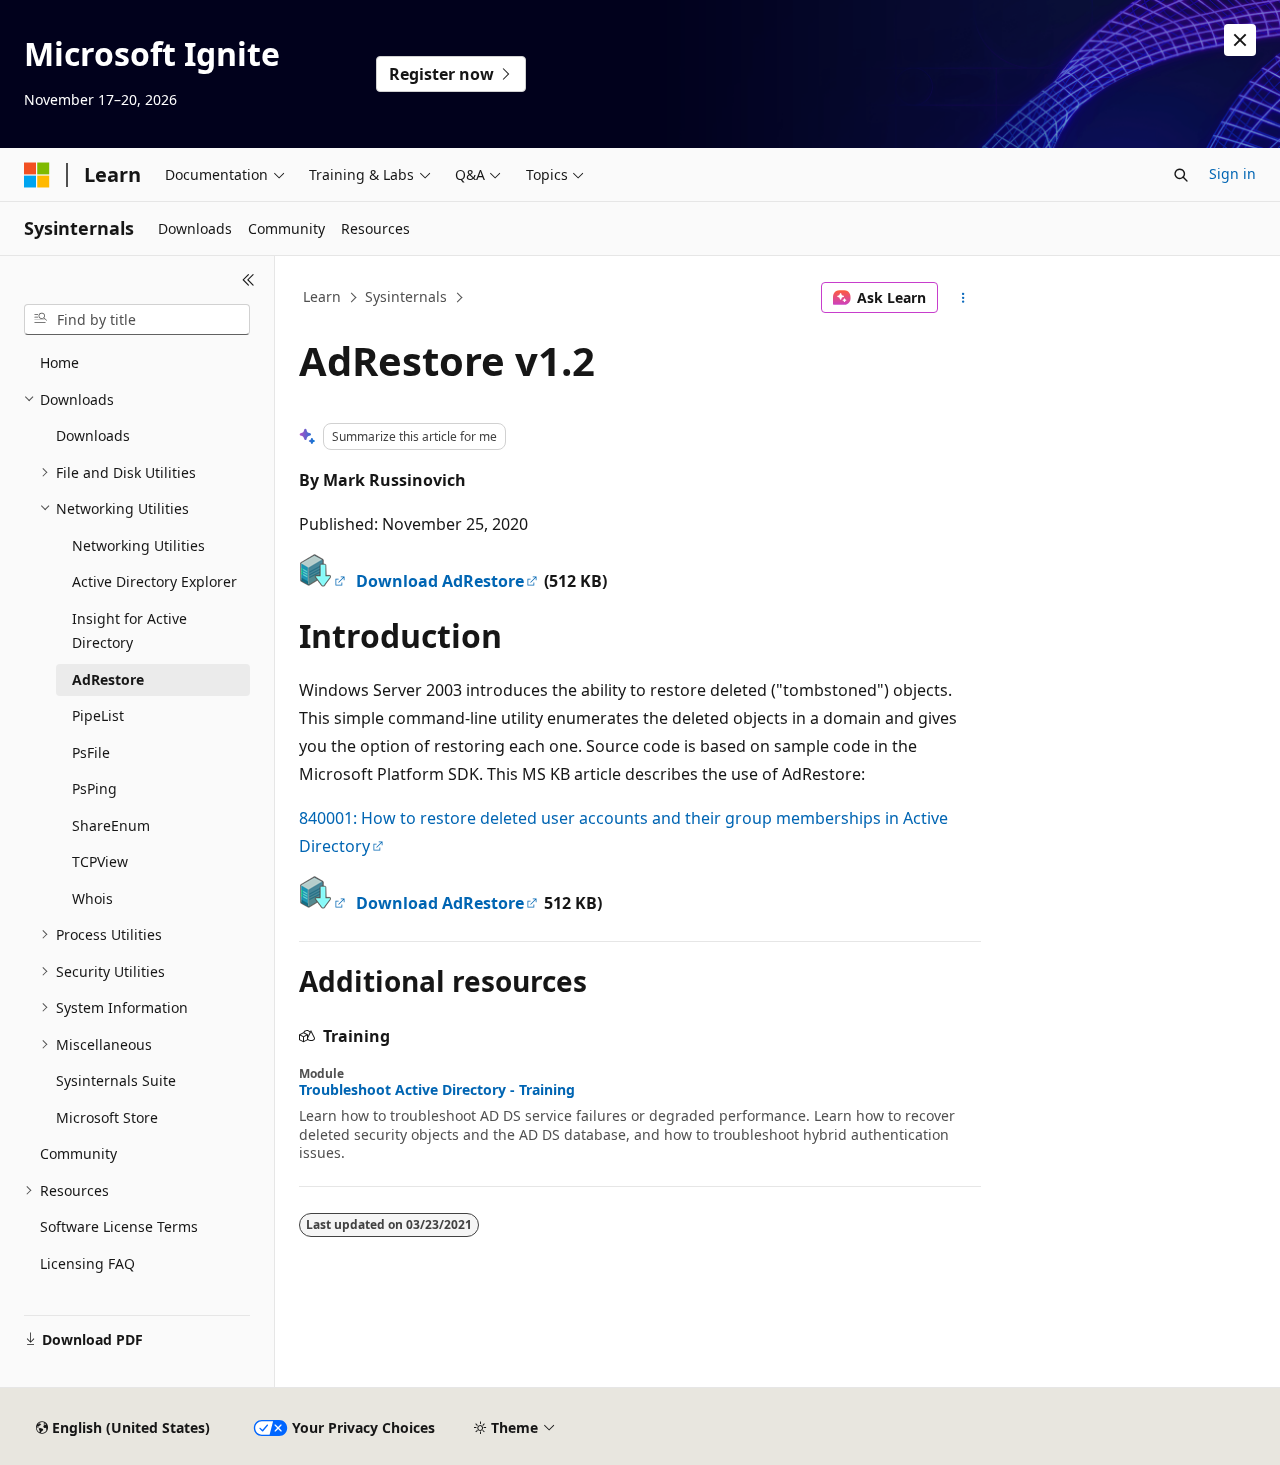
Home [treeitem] (59, 362)
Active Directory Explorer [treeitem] (154, 581)
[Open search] (1181, 175)
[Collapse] (248, 280)
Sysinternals (406, 296)
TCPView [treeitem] (100, 861)
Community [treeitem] (78, 1153)
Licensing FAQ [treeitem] (87, 1263)
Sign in (1232, 173)
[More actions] (963, 298)
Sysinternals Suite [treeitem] (116, 1080)
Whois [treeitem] (92, 898)
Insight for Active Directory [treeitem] (129, 631)
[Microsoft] (37, 175)
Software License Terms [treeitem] (119, 1226)
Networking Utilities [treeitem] (138, 545)
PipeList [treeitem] (98, 715)
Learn (322, 296)
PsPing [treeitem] (94, 788)
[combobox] (137, 320)
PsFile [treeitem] (91, 752)
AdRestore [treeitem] (108, 679)
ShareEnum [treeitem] (111, 825)
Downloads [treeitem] (93, 435)
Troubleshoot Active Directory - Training (437, 1090)
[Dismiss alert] (1240, 40)
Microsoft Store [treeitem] (107, 1117)
